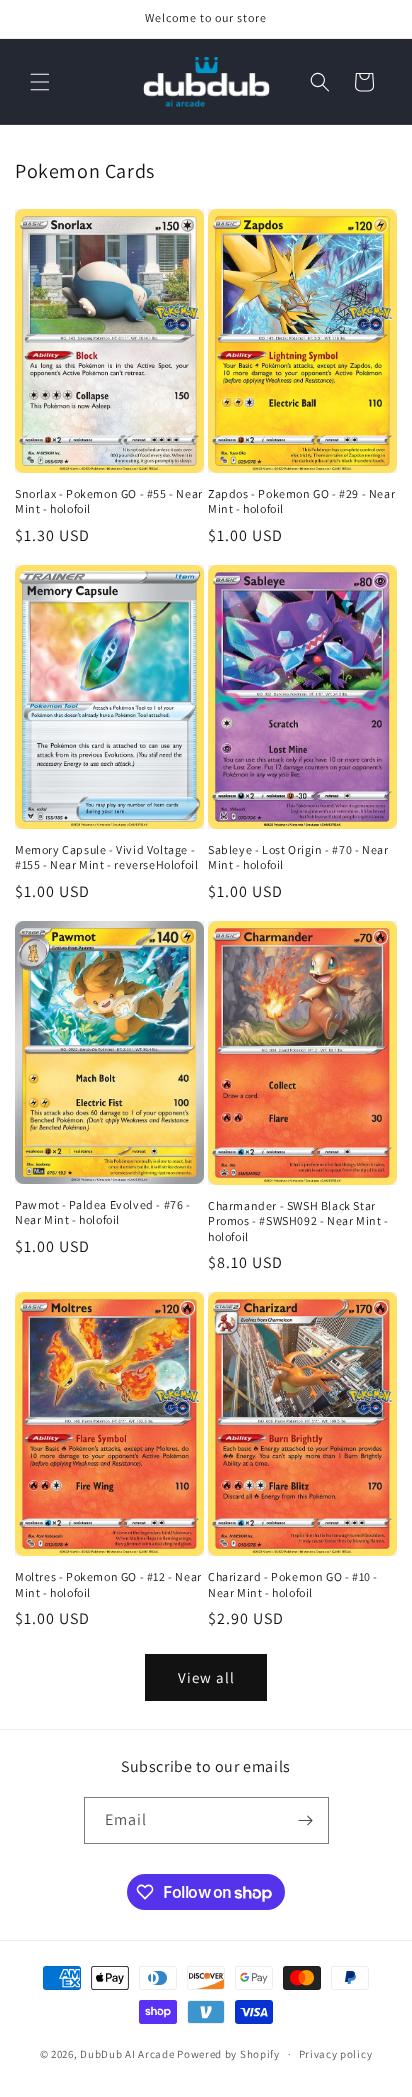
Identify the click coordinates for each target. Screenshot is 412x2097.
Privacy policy (336, 2054)
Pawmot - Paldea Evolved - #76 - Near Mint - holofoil (103, 1212)
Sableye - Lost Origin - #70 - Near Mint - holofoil (298, 857)
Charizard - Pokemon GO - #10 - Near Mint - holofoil (293, 1584)
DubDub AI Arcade (127, 2054)
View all (206, 1677)
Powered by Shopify (228, 2054)
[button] (40, 82)
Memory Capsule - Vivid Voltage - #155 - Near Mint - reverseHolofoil (106, 857)
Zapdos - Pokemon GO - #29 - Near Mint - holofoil (301, 501)
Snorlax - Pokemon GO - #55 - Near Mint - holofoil (109, 501)
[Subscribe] (306, 1820)
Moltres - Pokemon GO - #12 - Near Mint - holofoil (108, 1584)
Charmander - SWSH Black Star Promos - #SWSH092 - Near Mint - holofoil (298, 1221)
